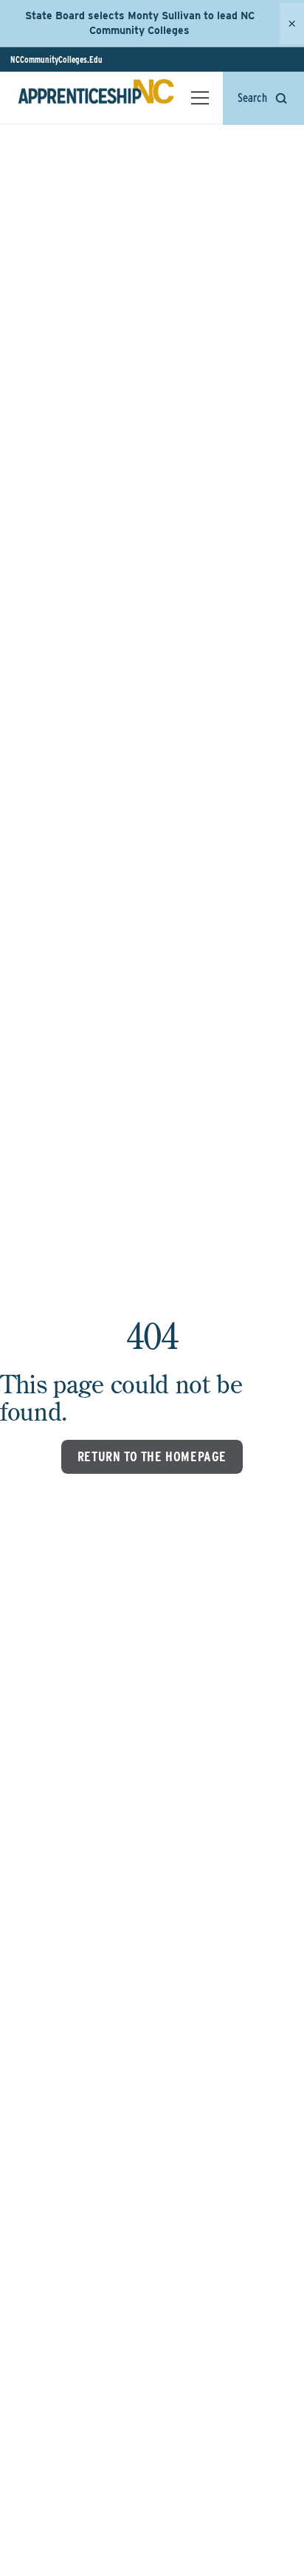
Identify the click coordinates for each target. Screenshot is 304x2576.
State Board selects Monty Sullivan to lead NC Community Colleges (140, 23)
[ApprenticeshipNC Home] (96, 98)
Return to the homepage (152, 1456)
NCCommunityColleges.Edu (56, 59)
